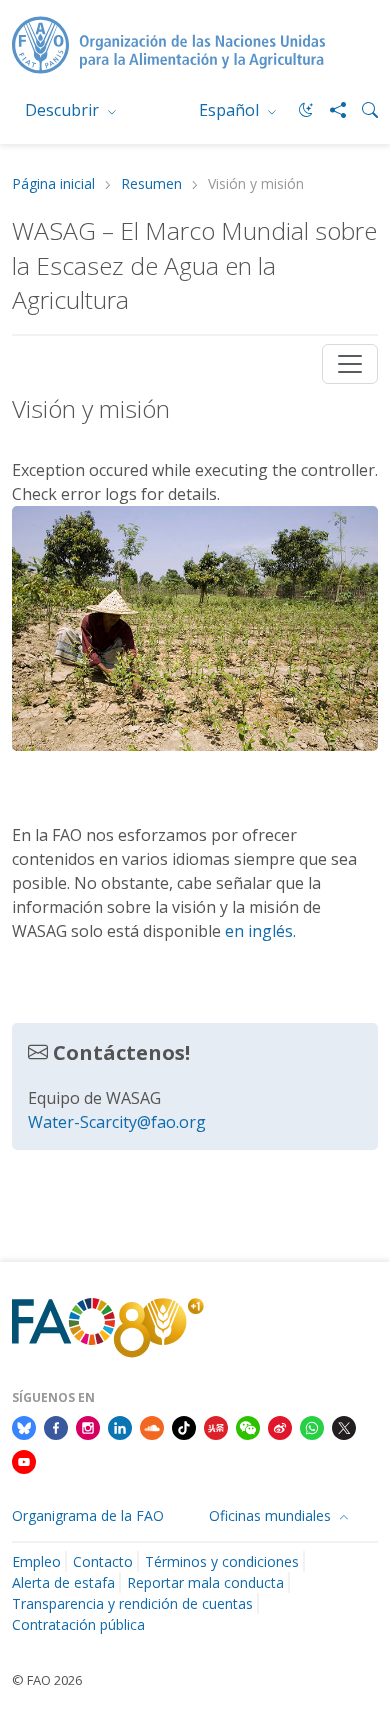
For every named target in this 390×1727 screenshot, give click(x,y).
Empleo (36, 1561)
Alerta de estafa (63, 1582)
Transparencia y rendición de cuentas (132, 1603)
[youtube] (24, 1460)
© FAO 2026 (47, 1680)
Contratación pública (78, 1624)
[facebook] (56, 1426)
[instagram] (88, 1426)
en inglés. (260, 931)
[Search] (362, 110)
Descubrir (64, 110)
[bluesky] (24, 1426)
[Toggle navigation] (350, 364)
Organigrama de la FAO (88, 1515)
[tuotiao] (216, 1426)
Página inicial (53, 184)
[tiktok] (184, 1426)
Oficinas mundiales (272, 1515)
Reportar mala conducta (205, 1582)
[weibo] (280, 1426)
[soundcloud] (152, 1426)
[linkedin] (120, 1426)
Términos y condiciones (222, 1561)
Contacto (103, 1561)
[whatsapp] (312, 1426)
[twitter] (344, 1426)
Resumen (151, 184)
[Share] (330, 110)
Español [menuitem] (231, 110)
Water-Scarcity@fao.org (117, 1122)
